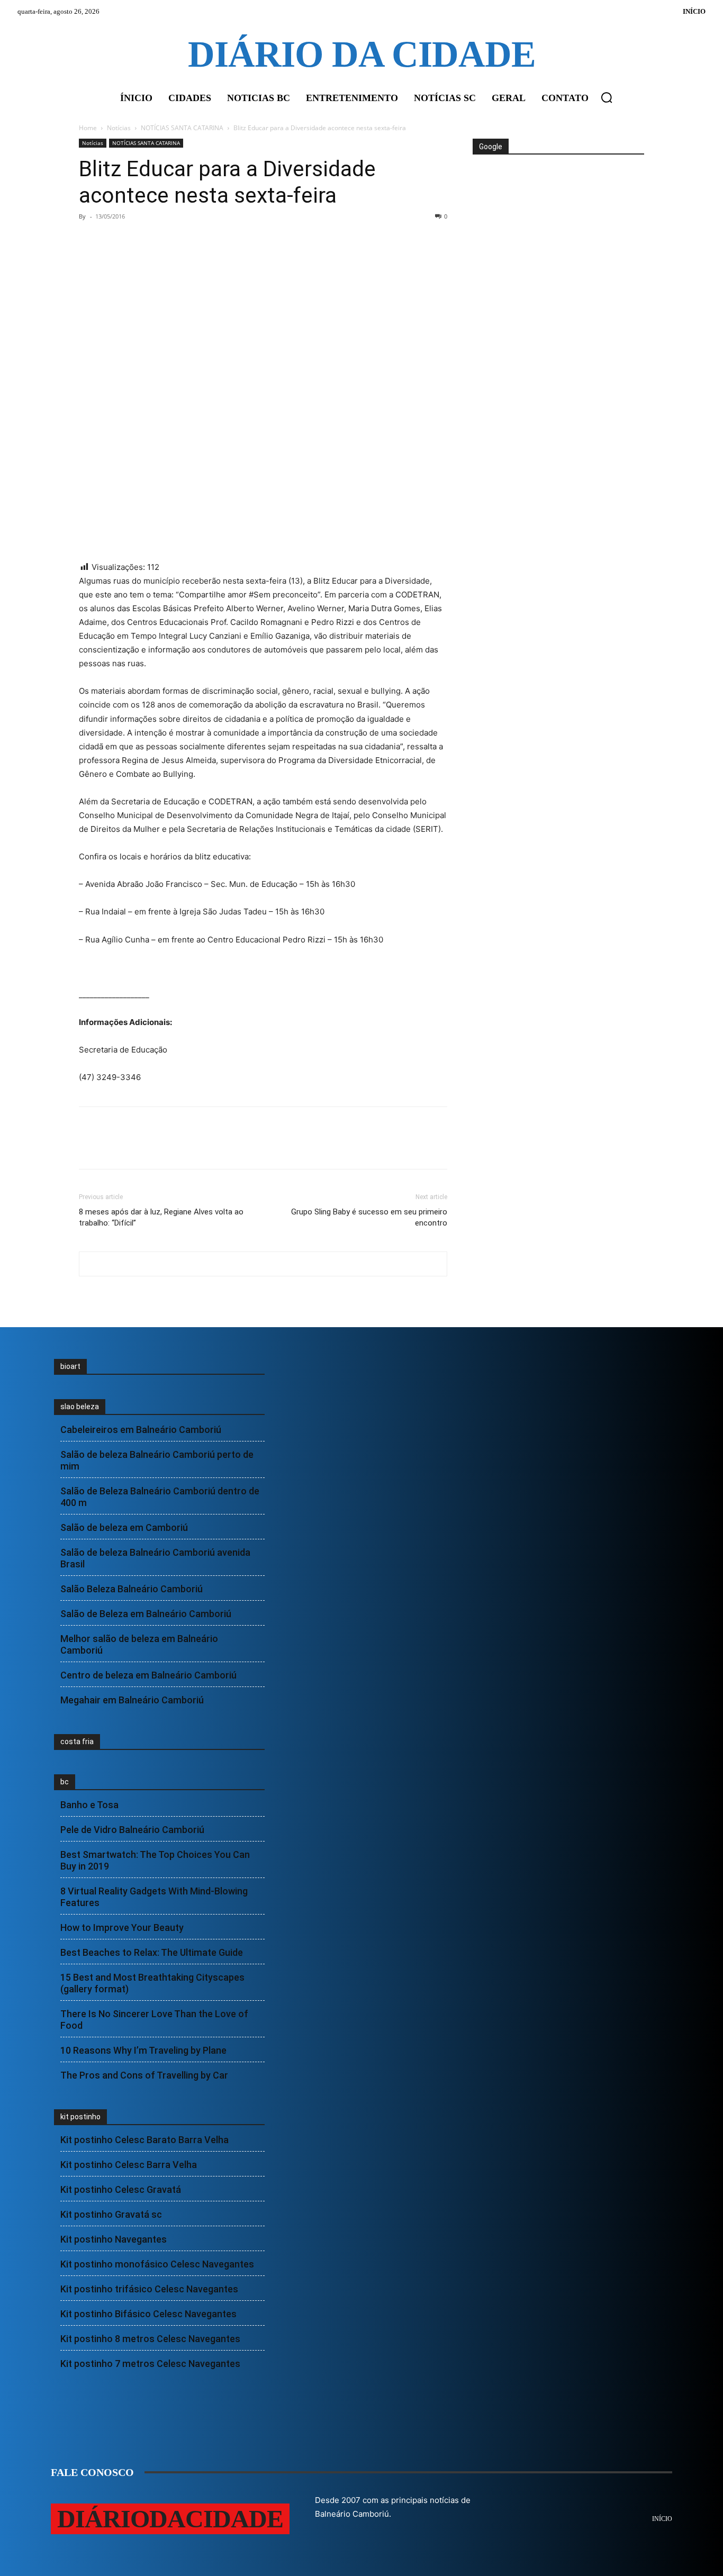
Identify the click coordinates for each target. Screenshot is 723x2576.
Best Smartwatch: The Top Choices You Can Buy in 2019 (155, 1860)
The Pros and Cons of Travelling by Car (144, 2075)
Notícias (119, 128)
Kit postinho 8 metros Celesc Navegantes (150, 2339)
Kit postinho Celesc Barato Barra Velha (144, 2140)
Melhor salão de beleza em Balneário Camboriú (139, 1644)
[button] (607, 97)
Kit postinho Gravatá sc (111, 2214)
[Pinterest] (138, 240)
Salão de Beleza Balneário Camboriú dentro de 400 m (160, 1497)
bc (65, 1782)
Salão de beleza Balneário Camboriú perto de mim (157, 1460)
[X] (114, 240)
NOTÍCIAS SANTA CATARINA (182, 128)
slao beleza (80, 1407)
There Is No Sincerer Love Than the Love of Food (154, 2020)
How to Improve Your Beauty (122, 1928)
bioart (70, 1366)
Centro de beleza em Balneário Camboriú (148, 1675)
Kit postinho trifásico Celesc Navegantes (149, 2289)
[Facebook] (89, 240)
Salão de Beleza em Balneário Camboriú (146, 1614)
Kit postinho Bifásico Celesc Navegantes (148, 2314)
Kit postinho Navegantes (114, 2239)
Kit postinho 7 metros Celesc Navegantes (150, 2364)
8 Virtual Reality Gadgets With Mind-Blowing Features (154, 1897)
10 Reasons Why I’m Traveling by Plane (143, 2050)
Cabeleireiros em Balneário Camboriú (141, 1430)
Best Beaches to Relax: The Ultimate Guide (152, 1952)
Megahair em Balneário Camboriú (132, 1700)
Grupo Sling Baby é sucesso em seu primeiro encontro (369, 1217)
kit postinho (80, 2117)
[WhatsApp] (162, 240)
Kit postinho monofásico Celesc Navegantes (157, 2264)
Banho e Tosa (89, 1805)
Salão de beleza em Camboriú (124, 1527)
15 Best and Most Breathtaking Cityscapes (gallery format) (152, 1983)
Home (88, 128)
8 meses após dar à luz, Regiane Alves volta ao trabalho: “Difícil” (161, 1217)
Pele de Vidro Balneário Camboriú (132, 1830)
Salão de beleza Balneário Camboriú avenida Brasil (155, 1558)
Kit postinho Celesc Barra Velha (129, 2165)
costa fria (77, 1741)
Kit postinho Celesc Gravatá (121, 2189)
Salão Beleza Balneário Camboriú (132, 1589)
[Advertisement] (557, 195)
